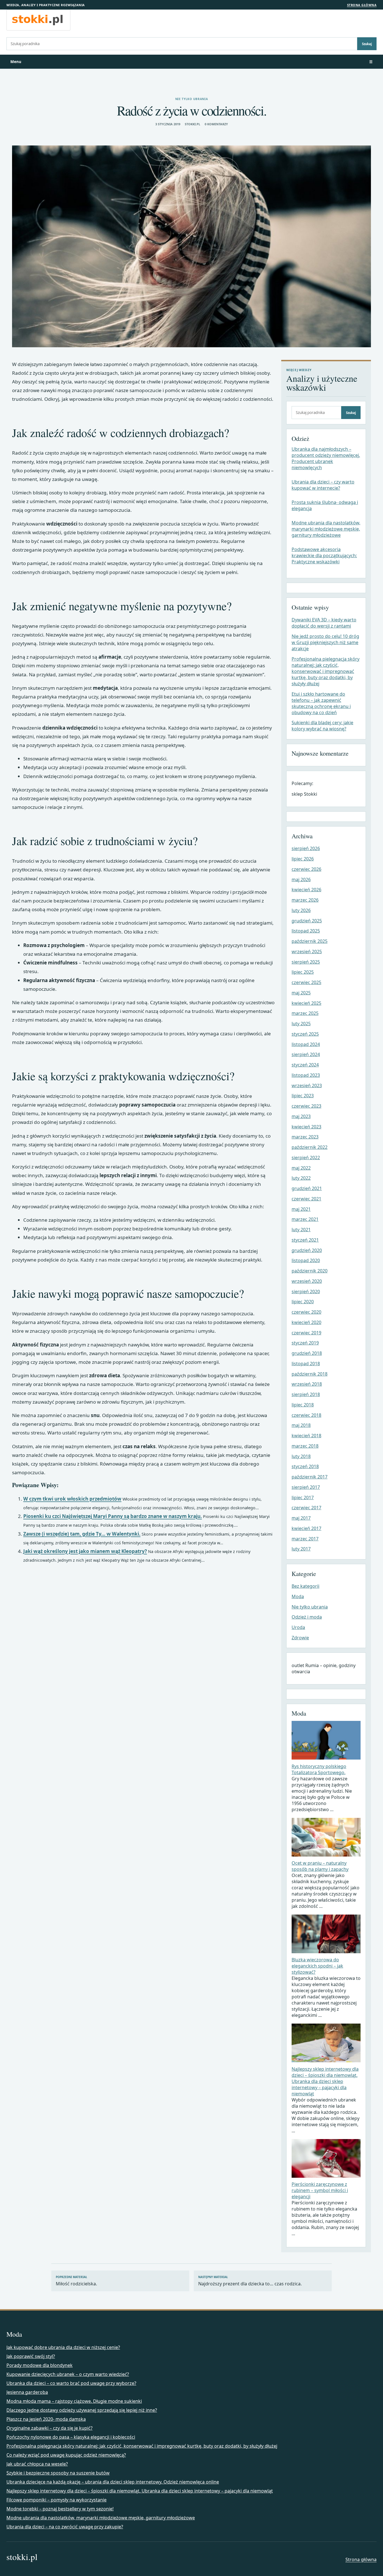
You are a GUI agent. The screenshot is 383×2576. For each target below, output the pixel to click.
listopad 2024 (306, 1044)
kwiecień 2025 (306, 1003)
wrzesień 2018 (307, 1384)
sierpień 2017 (306, 1487)
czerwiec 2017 (306, 1508)
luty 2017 (301, 1549)
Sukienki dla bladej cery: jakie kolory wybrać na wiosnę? (322, 726)
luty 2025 (301, 1024)
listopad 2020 (306, 1260)
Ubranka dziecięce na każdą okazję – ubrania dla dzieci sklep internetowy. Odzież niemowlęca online (113, 2482)
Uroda (298, 1627)
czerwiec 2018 (306, 1415)
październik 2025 (310, 941)
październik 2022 (310, 1147)
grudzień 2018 (307, 1353)
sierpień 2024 (306, 1054)
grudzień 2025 (307, 921)
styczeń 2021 (305, 1240)
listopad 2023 (306, 1075)
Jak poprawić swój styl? (31, 2356)
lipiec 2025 (303, 972)
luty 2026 (301, 910)
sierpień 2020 (306, 1292)
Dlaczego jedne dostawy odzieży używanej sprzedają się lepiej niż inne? (82, 2410)
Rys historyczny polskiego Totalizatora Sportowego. (319, 1769)
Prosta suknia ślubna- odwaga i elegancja (325, 505)
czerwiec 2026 (306, 869)
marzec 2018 (305, 1446)
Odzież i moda (307, 1617)
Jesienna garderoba (27, 2392)
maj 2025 (301, 993)
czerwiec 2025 (306, 982)
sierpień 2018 (306, 1394)
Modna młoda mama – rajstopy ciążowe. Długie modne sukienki (74, 2401)
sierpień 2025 (306, 962)
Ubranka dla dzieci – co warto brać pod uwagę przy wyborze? (71, 2383)
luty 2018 (301, 1456)
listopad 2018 (306, 1364)
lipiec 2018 (303, 1405)
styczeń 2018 (305, 1466)
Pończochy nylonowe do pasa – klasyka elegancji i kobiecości (71, 2437)
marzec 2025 (305, 1013)
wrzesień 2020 (307, 1281)
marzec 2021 (305, 1219)
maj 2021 (301, 1209)
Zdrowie (300, 1638)
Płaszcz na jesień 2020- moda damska (46, 2419)
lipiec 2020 (303, 1302)
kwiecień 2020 (306, 1322)
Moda (298, 1596)
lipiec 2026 (303, 859)
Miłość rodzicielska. (76, 2281)
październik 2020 (310, 1271)
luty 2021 (301, 1230)
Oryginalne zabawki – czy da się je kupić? (49, 2428)
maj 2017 (301, 1518)
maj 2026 (301, 880)
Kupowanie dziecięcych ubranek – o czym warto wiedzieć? (68, 2374)
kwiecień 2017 (306, 1528)
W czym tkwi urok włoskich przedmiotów (72, 1499)
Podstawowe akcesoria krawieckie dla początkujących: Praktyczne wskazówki (324, 556)
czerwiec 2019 (306, 1333)
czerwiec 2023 (306, 1106)
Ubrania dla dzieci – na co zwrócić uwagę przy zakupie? (65, 2527)
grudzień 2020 (307, 1250)
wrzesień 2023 (307, 1086)
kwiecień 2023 (306, 1127)
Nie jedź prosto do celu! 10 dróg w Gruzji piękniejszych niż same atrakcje (325, 642)
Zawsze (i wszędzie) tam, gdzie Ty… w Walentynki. (82, 1534)
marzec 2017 (305, 1539)
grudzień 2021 (307, 1188)
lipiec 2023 (303, 1096)
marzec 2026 (305, 900)
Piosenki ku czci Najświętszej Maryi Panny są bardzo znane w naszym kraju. (113, 1516)
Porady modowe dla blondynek (40, 2365)
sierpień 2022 (306, 1158)
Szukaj (367, 44)
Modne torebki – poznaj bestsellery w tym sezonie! (60, 2509)
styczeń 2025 (305, 1034)
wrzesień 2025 (307, 952)
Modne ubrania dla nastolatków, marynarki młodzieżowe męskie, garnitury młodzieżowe (326, 529)
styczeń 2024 (305, 1065)
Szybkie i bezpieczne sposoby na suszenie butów (58, 2473)
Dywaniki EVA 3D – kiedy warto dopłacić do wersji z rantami (324, 623)
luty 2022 (301, 1178)
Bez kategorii (305, 1586)
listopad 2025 (306, 931)
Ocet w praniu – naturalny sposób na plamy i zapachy (320, 1866)
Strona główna (362, 5)
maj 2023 (301, 1116)
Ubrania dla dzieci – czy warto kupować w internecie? (323, 485)
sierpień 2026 (306, 848)
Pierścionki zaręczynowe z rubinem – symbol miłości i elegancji (320, 2190)
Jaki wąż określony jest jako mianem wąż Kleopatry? (85, 1551)
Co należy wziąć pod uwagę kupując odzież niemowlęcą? (66, 2455)
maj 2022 (301, 1168)
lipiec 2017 (303, 1498)
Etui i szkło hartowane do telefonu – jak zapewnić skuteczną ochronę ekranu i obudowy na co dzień (321, 703)
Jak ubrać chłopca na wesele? (37, 2464)
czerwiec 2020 (306, 1312)
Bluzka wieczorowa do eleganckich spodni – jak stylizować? (317, 1966)
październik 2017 (310, 1477)
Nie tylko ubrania (192, 99)
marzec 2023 (305, 1137)
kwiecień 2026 (306, 890)
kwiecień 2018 (306, 1436)
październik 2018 (310, 1374)
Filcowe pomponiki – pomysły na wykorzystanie (56, 2500)
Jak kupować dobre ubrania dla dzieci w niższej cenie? (63, 2347)
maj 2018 (301, 1425)
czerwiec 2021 (306, 1199)
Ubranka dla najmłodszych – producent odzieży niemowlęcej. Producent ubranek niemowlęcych (326, 458)
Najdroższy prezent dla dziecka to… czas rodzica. (250, 2281)
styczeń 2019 (305, 1343)
